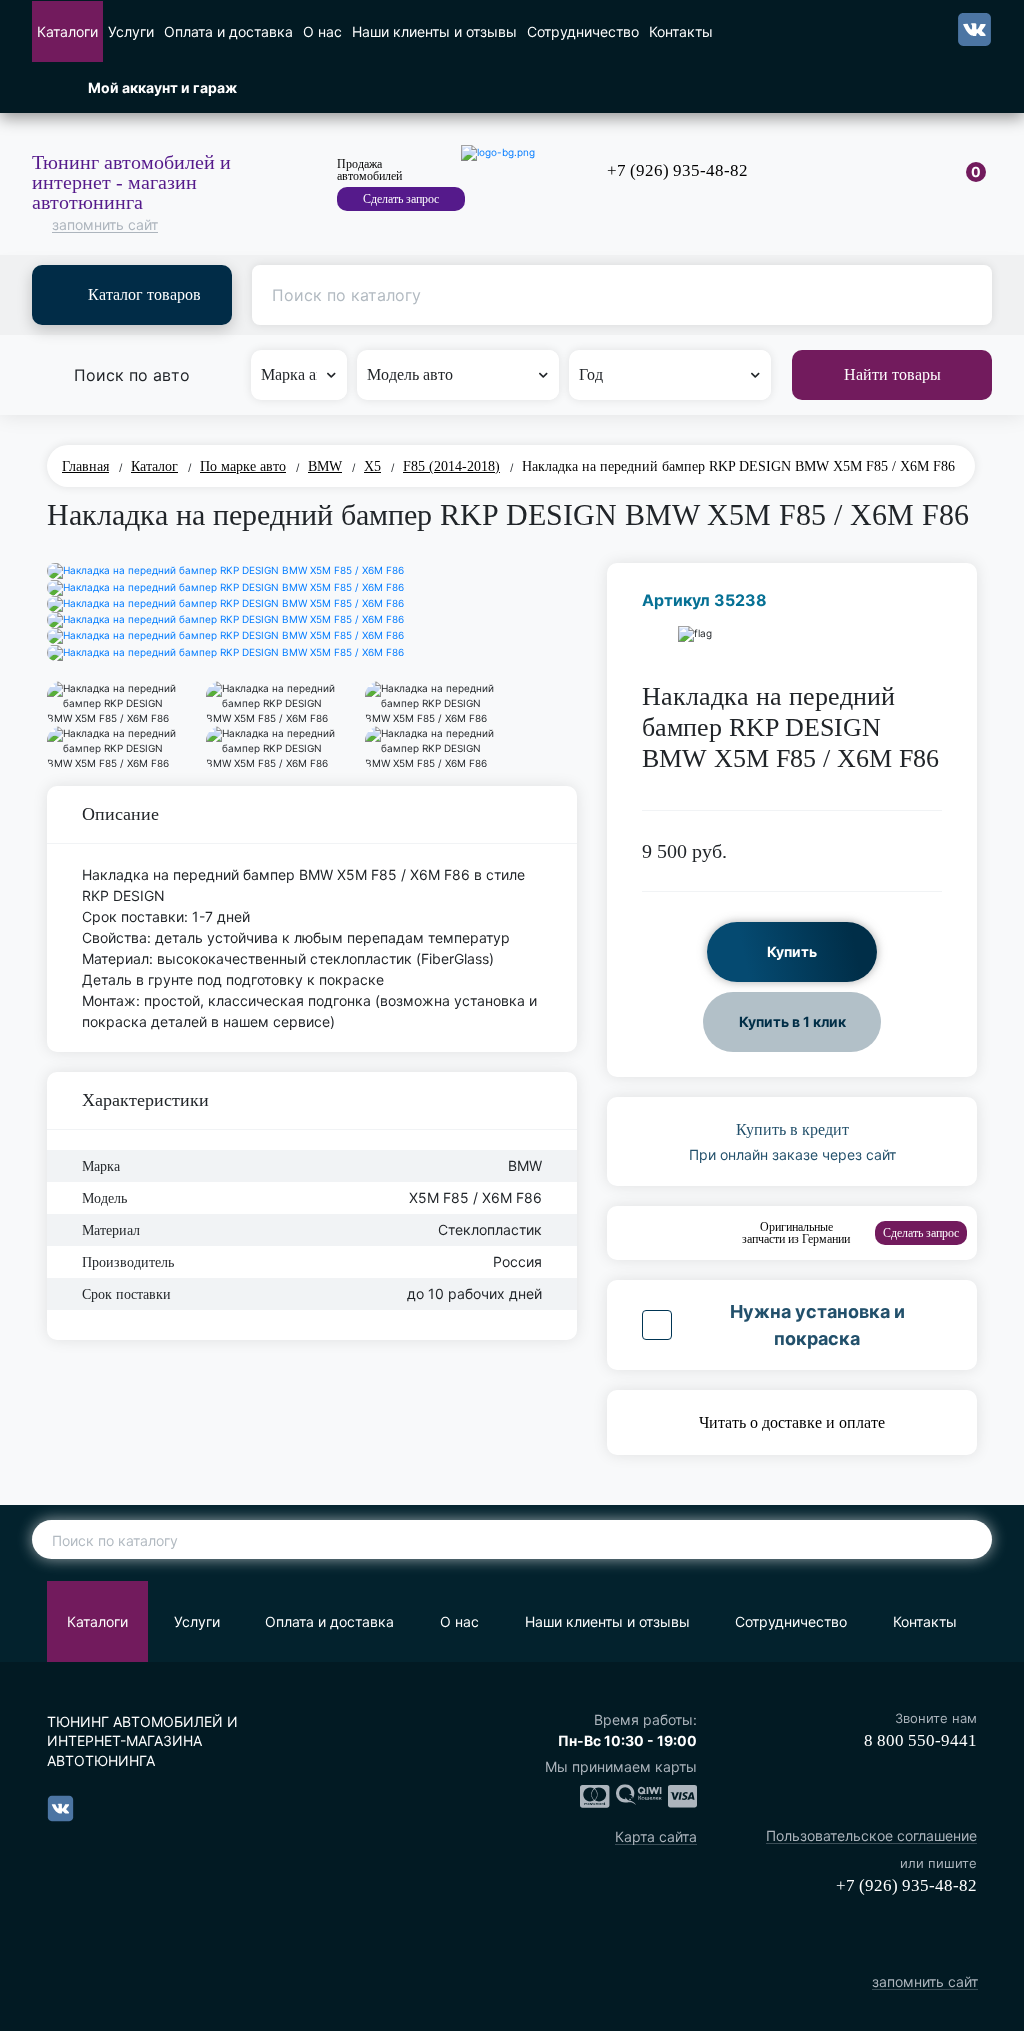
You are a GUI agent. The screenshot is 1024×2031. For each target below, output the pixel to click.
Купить (792, 951)
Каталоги (67, 31)
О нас (322, 31)
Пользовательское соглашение (871, 1836)
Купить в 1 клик (792, 1021)
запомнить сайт (105, 225)
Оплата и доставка (228, 31)
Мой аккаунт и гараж (162, 87)
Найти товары (892, 374)
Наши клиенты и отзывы (434, 31)
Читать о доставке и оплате (792, 1422)
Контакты (681, 31)
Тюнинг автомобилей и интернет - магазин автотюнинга (131, 182)
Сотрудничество (583, 31)
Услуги (131, 31)
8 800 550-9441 (920, 1740)
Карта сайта (656, 1837)
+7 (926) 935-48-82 (677, 170)
